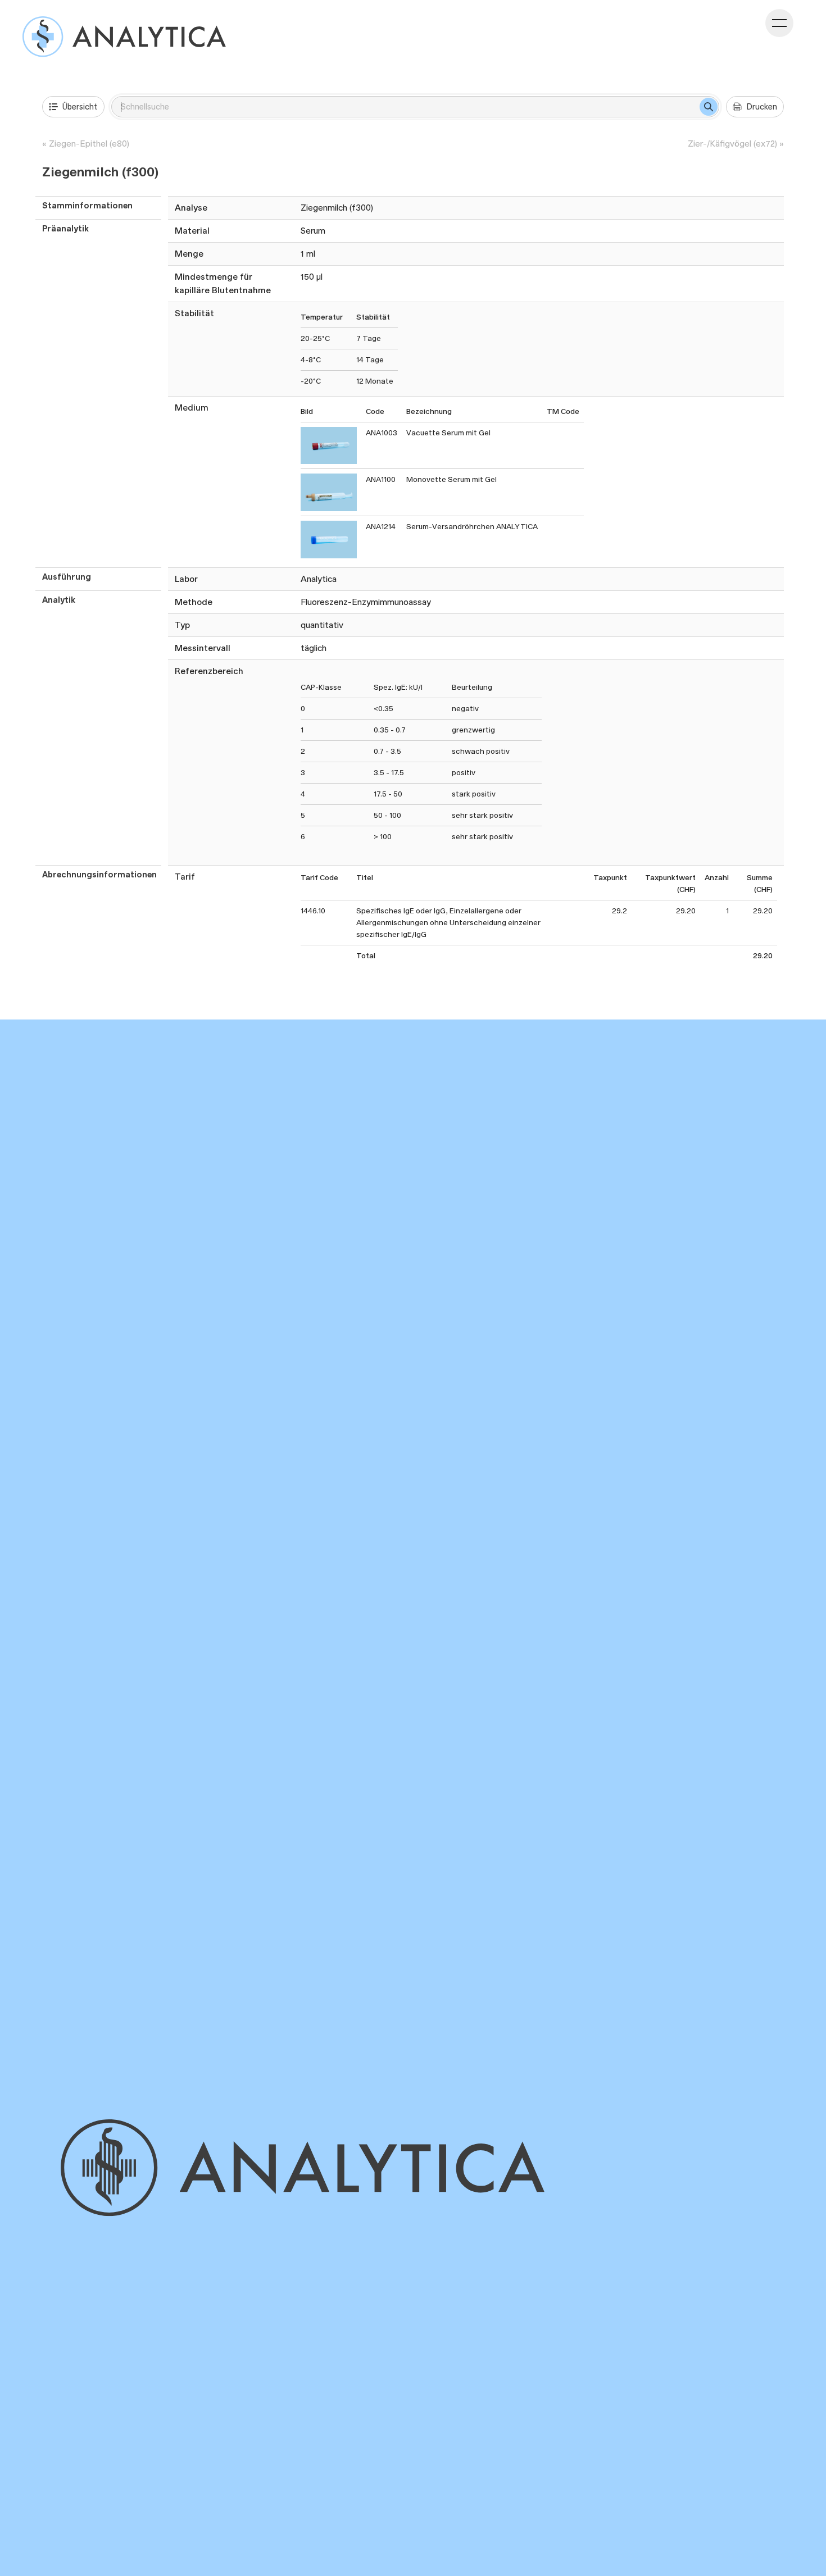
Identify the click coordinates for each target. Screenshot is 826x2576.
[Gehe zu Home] (321, 2168)
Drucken (762, 106)
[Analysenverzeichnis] (124, 37)
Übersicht (80, 106)
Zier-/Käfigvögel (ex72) (732, 144)
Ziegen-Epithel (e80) (89, 144)
